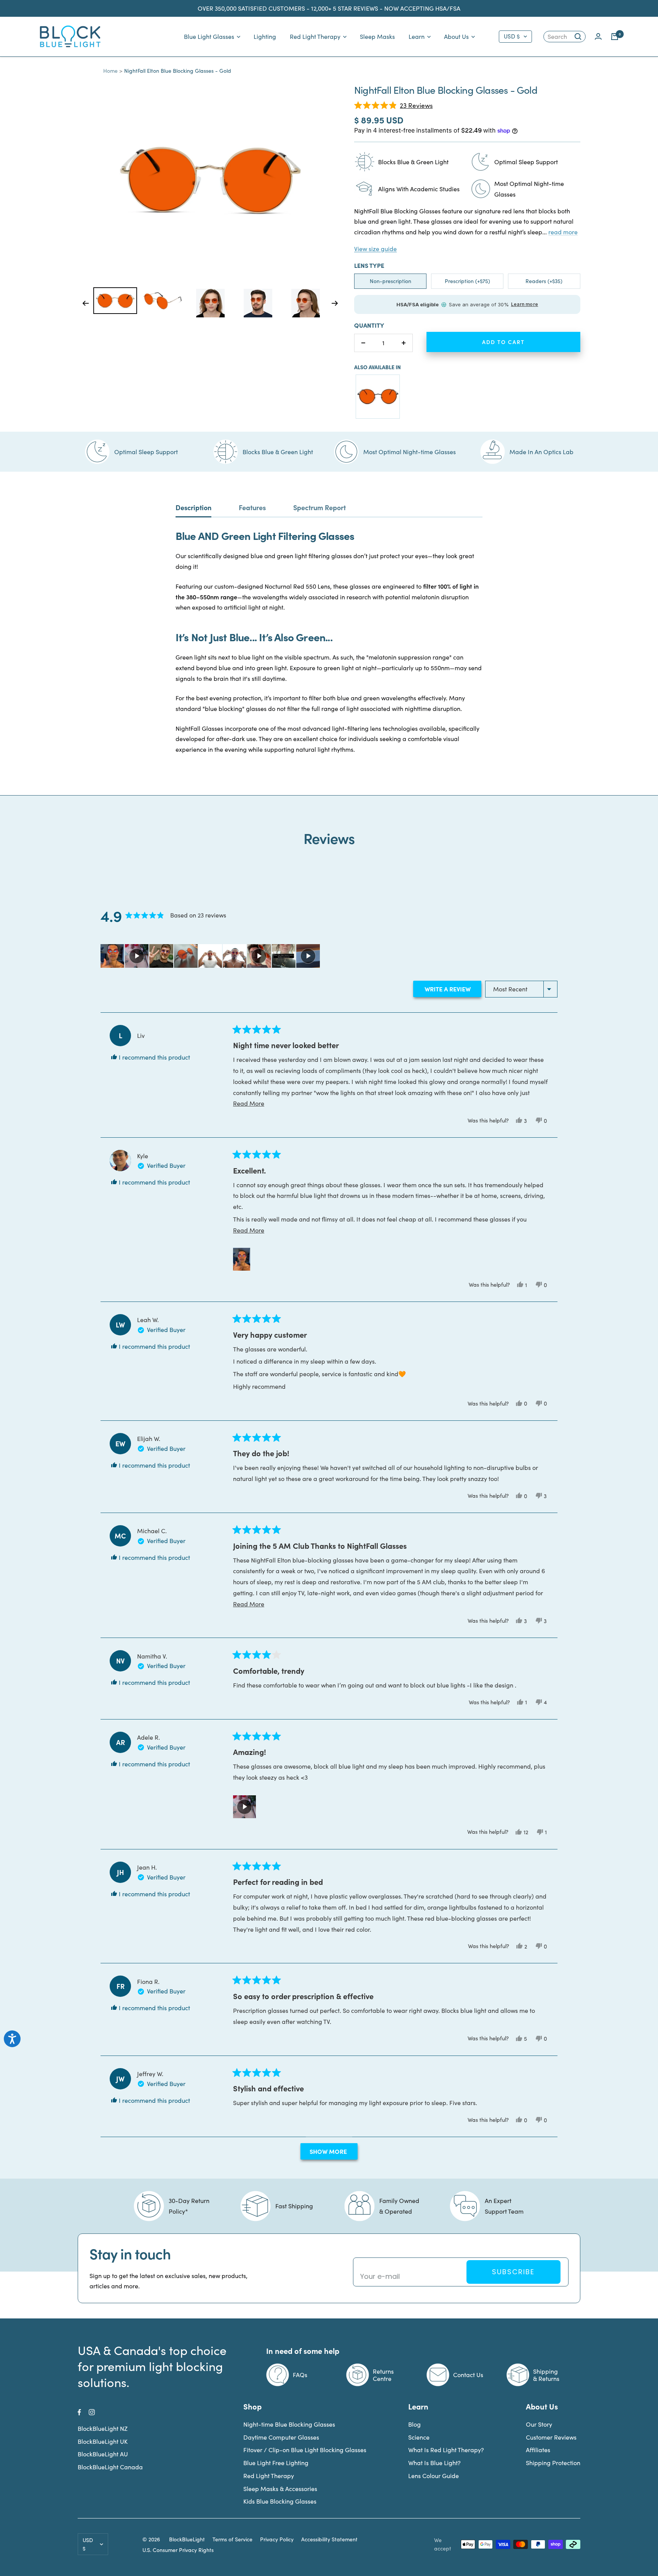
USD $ (512, 36)
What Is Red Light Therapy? (446, 2450)
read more (563, 232)
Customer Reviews (551, 2437)
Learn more (525, 304)
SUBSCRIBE (513, 2272)
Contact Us (468, 2375)
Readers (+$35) (544, 281)
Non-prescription (390, 281)
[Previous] (85, 303)
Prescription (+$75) (467, 281)
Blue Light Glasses (209, 36)
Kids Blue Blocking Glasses (280, 2501)
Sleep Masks (377, 36)
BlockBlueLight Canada (110, 2467)
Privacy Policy (277, 2539)
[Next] (335, 303)
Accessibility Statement (329, 2539)
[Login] (598, 36)
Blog (414, 2424)
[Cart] (615, 37)
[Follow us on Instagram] (92, 2412)
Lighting (265, 36)
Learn (417, 36)
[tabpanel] (115, 301)
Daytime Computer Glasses (281, 2437)
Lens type (369, 265)
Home (110, 71)
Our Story (539, 2424)
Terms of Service (232, 2539)
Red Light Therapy (315, 36)
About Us (456, 36)
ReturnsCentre (383, 2375)
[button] (393, 105)
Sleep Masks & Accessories (280, 2489)
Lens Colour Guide (434, 2476)
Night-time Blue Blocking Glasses (289, 2424)
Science (419, 2437)
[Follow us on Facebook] (79, 2412)
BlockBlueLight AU (103, 2454)
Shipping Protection (553, 2463)
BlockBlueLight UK (103, 2441)
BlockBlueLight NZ (103, 2428)
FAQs (300, 2375)
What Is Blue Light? (434, 2463)
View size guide (375, 249)
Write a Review (452, 990)
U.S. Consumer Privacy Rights (178, 2550)
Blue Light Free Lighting (276, 2463)
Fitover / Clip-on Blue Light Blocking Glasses (305, 2450)
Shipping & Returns (546, 2375)
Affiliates (538, 2450)
